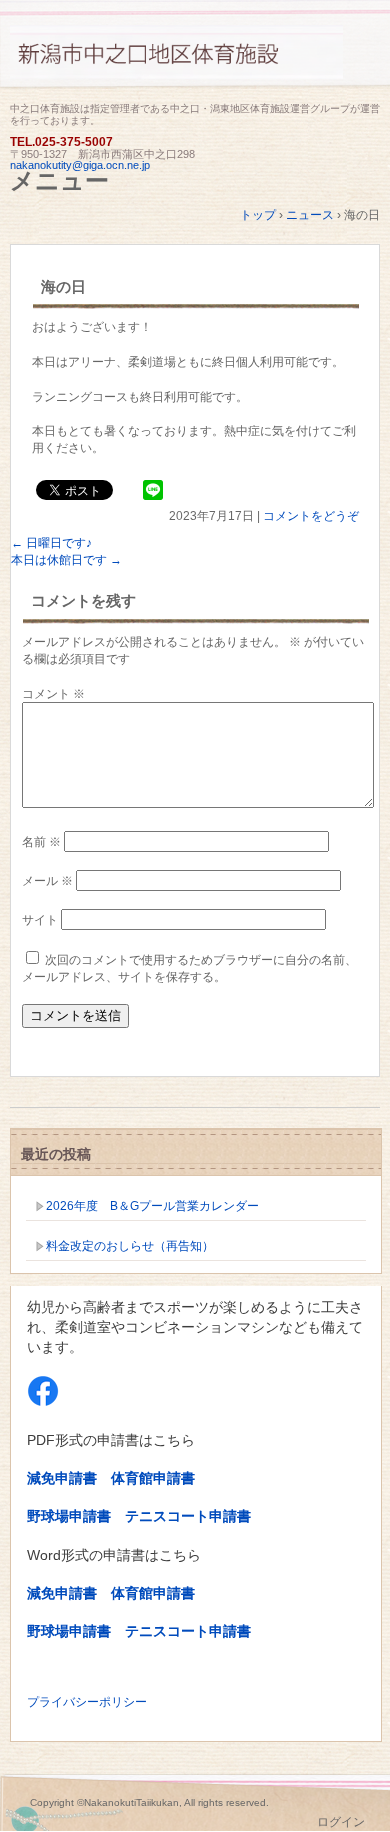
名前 (41, 842)
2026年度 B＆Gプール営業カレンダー (152, 1206)
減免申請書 (62, 1478)
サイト (40, 920)
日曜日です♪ (51, 543)
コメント (53, 694)
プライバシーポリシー (87, 1702)
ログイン (341, 1822)
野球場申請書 (69, 1516)
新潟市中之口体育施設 (195, 62)
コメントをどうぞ (311, 516)
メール (47, 881)
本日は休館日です (66, 560)
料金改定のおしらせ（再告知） (130, 1246)
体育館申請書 (153, 1478)
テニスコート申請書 (188, 1516)
